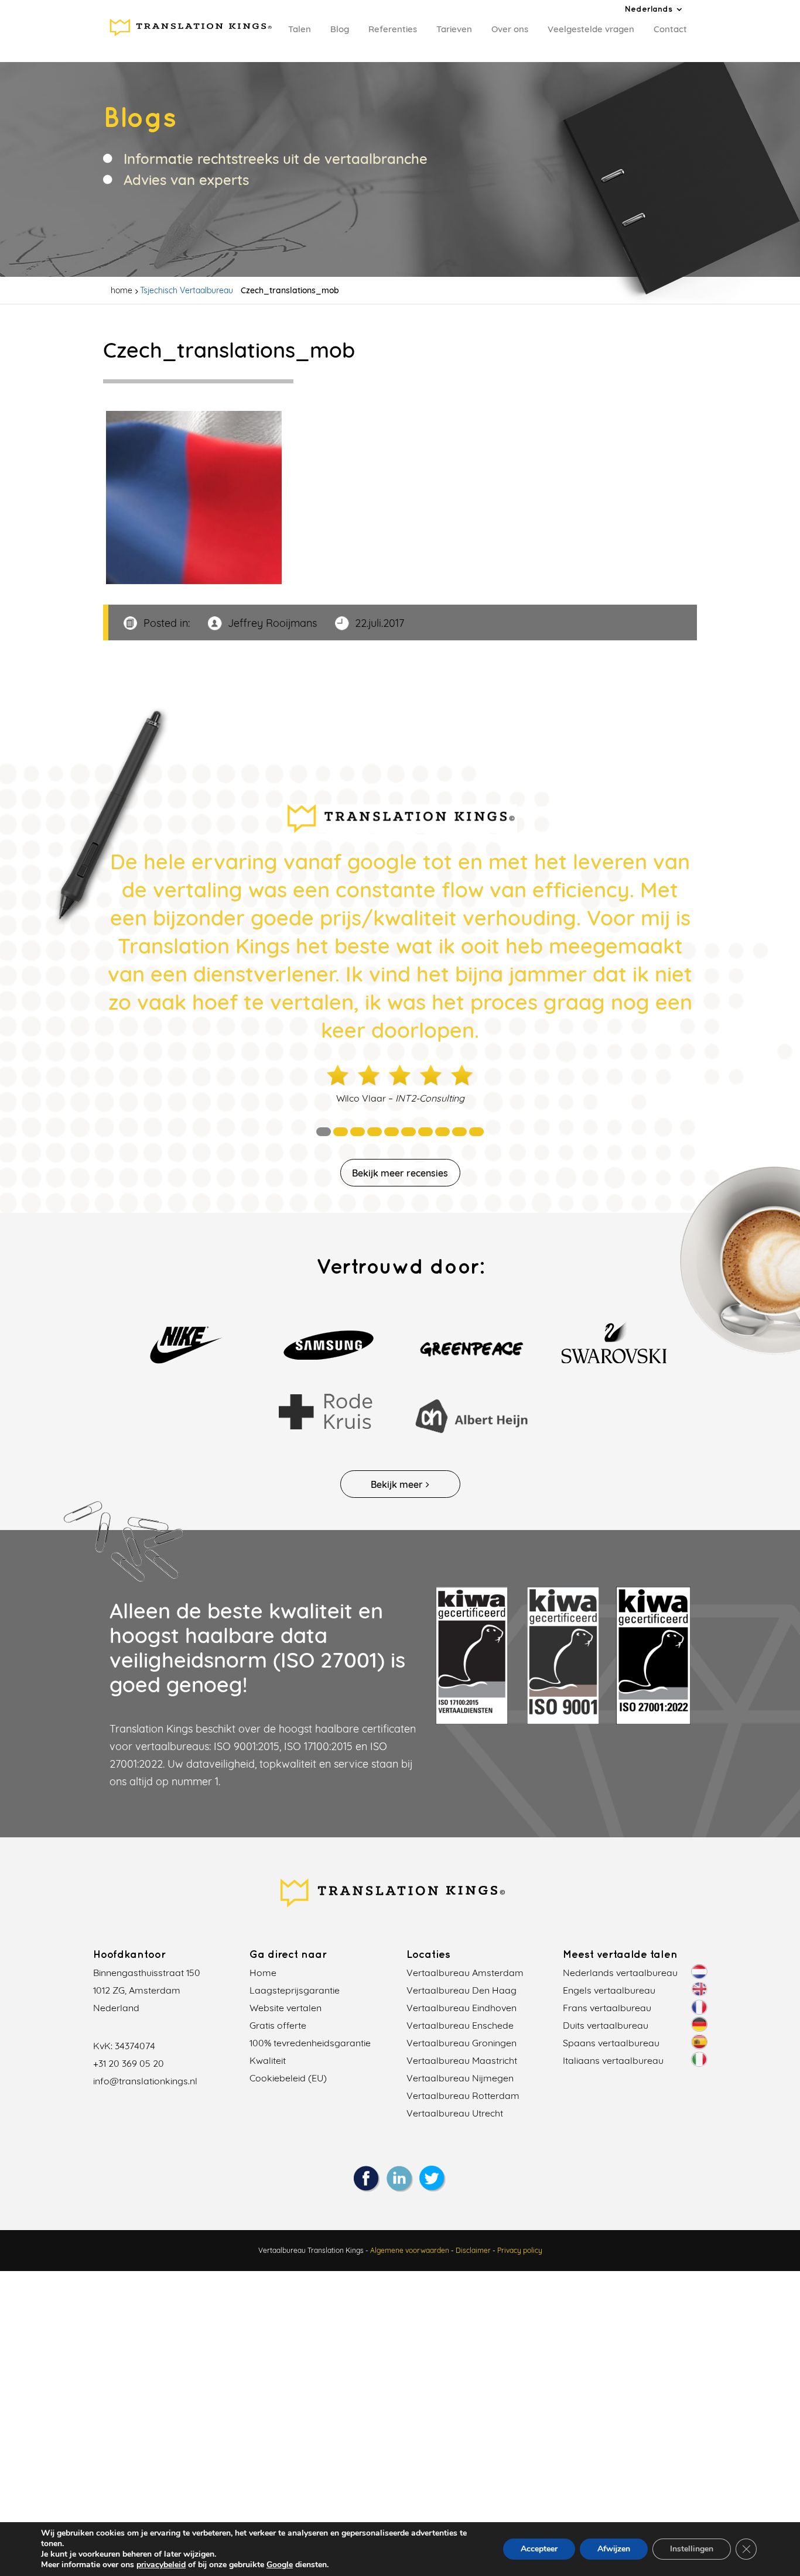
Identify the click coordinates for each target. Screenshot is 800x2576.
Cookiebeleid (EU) (288, 2078)
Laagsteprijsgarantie (295, 1990)
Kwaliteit (268, 2060)
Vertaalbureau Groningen (461, 2043)
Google (280, 2565)
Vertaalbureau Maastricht (462, 2060)
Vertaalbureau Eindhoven (461, 2008)
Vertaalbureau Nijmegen (460, 2078)
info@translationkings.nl (145, 2081)
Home (263, 1973)
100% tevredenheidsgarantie (310, 2043)
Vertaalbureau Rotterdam (463, 2095)
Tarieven (454, 29)
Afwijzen (614, 2549)
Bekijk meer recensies (400, 1173)
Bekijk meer (397, 1484)
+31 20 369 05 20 (129, 2063)
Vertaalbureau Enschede (460, 2025)
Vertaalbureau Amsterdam (465, 1973)
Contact (670, 29)
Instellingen (692, 2549)
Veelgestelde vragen (591, 29)
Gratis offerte (278, 2025)
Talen (300, 29)
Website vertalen (286, 2008)
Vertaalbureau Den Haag (461, 1990)
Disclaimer (473, 2250)
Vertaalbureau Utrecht (455, 2113)
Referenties (393, 29)
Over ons (510, 29)
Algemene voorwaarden (410, 2250)
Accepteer (539, 2549)
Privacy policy (520, 2250)
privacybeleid (161, 2565)
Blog (340, 29)
